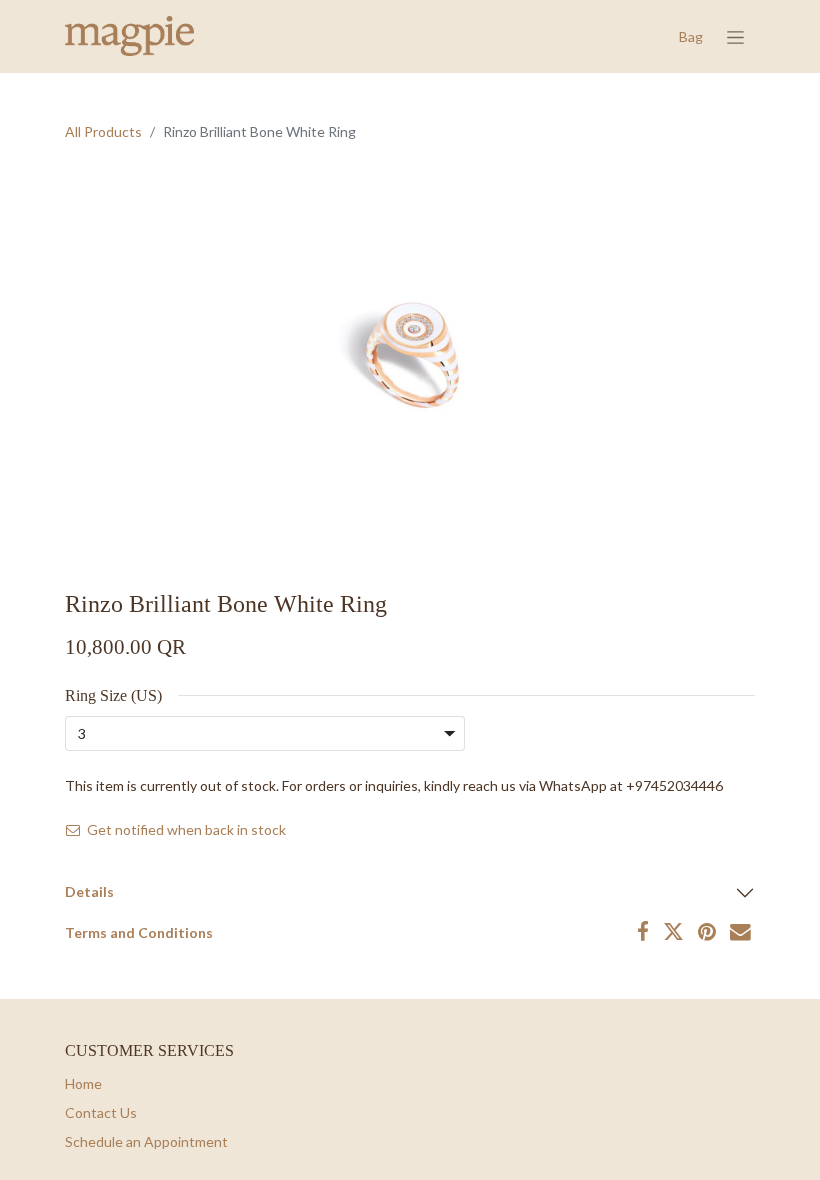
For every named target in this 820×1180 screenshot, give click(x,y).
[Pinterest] (707, 932)
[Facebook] (643, 932)
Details (89, 891)
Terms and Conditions (139, 932)
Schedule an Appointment (146, 1141)
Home (83, 1083)
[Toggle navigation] (735, 36)
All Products (103, 131)
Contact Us (101, 1112)
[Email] (740, 932)
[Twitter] (673, 932)
